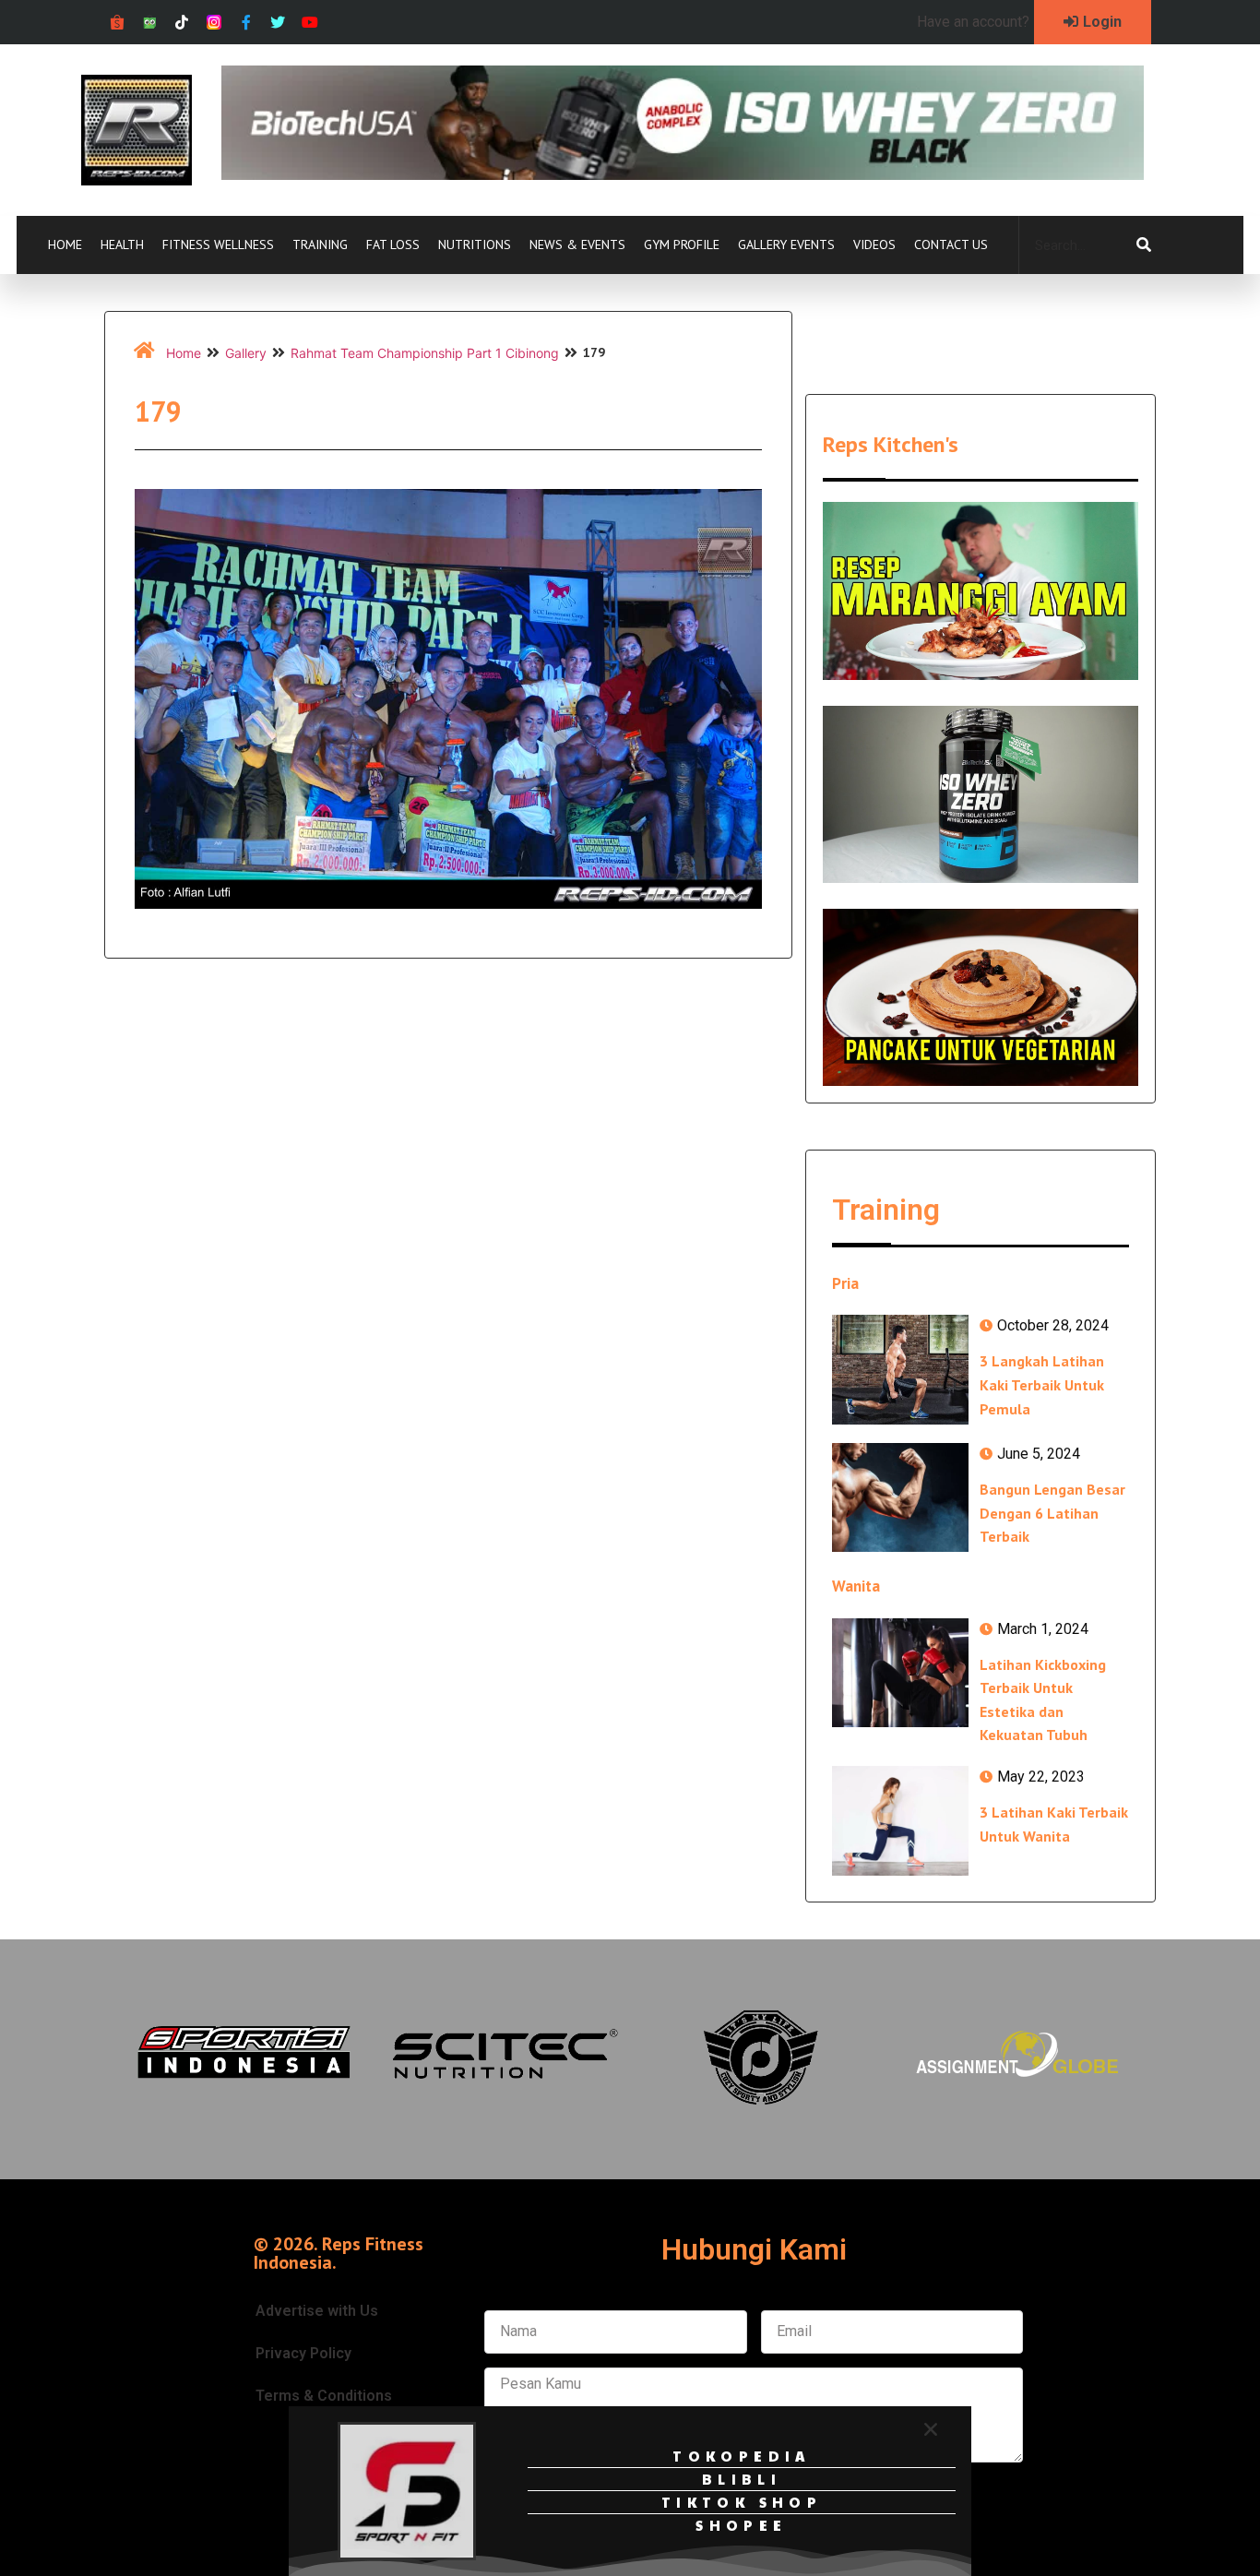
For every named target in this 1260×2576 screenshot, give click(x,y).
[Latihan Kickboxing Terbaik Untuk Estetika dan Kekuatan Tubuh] (900, 1673)
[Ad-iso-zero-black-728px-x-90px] (683, 174)
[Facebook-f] (246, 23)
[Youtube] (310, 23)
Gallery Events (786, 244)
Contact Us (951, 244)
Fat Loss (393, 244)
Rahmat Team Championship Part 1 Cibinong (425, 353)
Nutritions (475, 244)
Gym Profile (682, 244)
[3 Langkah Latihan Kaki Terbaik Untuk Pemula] (900, 1369)
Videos (874, 244)
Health (122, 244)
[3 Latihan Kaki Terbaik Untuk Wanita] (900, 1820)
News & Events (577, 244)
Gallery (246, 353)
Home (65, 244)
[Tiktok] (182, 23)
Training (320, 244)
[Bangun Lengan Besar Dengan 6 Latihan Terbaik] (900, 1497)
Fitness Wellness (218, 244)
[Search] (1144, 245)
